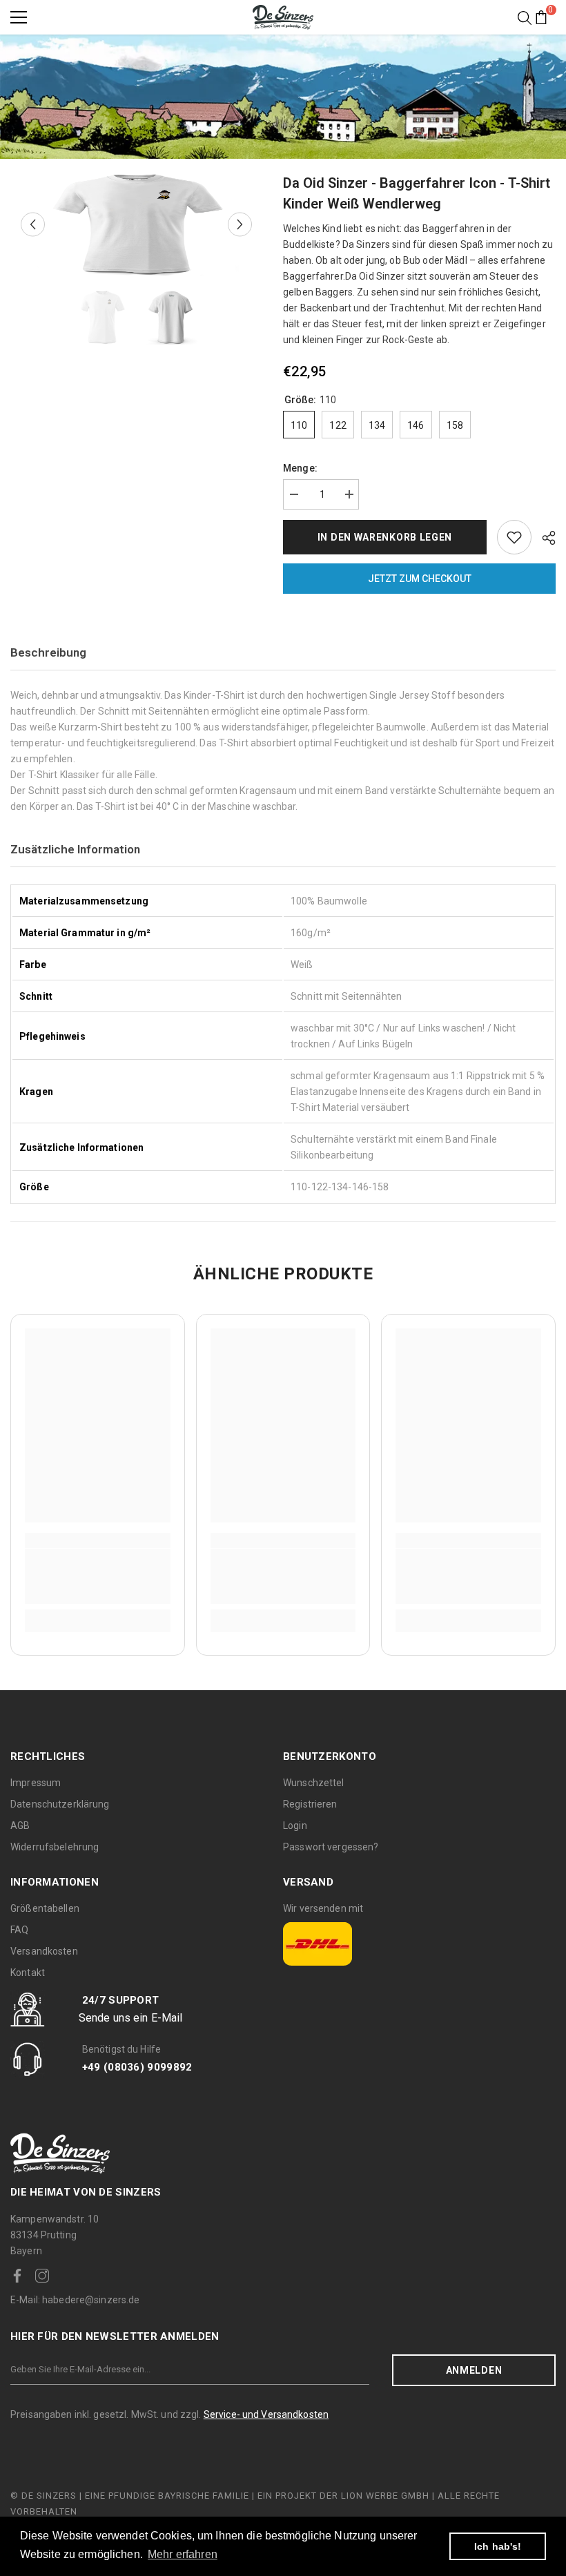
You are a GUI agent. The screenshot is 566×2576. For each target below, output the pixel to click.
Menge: (300, 468)
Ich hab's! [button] (498, 2546)
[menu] (19, 17)
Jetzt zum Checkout (420, 579)
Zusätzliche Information (75, 849)
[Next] (240, 225)
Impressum (36, 1783)
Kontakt (28, 1973)
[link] (98, 1576)
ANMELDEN (474, 2370)
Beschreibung (48, 652)
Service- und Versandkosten (266, 2414)
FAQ (19, 1930)
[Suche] (525, 18)
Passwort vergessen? (331, 1847)
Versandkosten (44, 1951)
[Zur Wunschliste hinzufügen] (514, 537)
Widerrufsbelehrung (55, 1847)
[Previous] (33, 225)
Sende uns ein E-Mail (131, 2018)
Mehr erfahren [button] (183, 2554)
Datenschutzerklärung (60, 1804)
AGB (20, 1826)
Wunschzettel (314, 1783)
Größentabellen (45, 1908)
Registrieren (310, 1804)
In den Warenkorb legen (385, 537)
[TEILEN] (544, 538)
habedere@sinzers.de (75, 2300)
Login (295, 1826)
